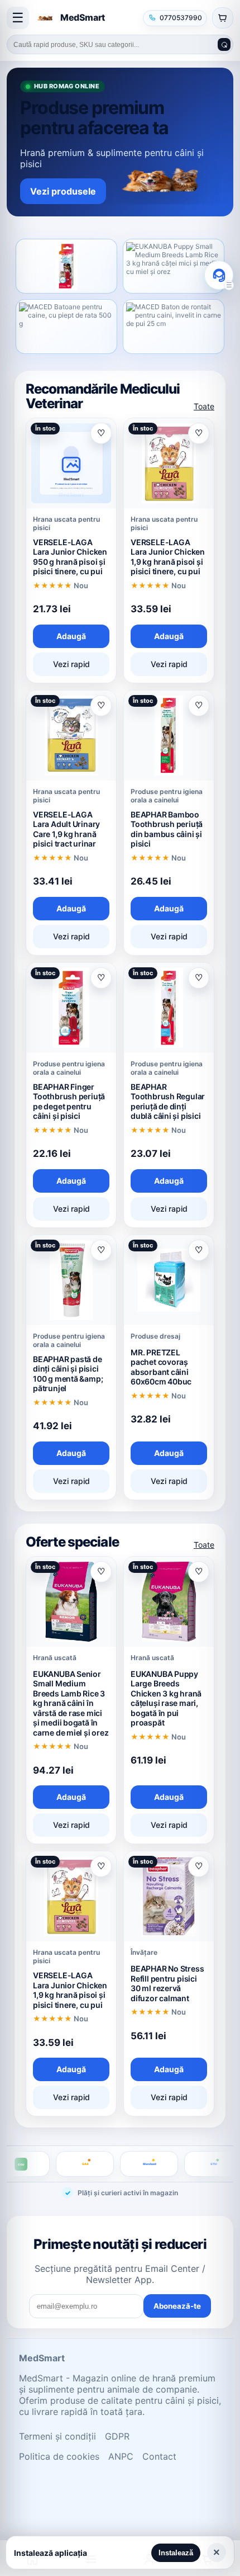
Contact (159, 2456)
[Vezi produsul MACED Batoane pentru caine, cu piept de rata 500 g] (66, 327)
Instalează (176, 2553)
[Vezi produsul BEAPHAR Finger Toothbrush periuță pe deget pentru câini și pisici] (66, 266)
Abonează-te (177, 2306)
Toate (204, 406)
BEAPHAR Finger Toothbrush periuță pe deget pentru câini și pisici (69, 1102)
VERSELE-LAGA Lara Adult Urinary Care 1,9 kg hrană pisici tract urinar (66, 829)
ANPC (121, 2456)
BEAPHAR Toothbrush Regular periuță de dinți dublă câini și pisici (168, 1102)
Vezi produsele (63, 191)
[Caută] (224, 44)
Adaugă (71, 636)
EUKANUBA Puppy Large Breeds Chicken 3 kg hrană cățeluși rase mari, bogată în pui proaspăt (166, 1698)
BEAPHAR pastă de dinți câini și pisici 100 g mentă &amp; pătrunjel (68, 1374)
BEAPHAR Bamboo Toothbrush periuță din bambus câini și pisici (167, 829)
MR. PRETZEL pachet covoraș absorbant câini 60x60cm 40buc (161, 1367)
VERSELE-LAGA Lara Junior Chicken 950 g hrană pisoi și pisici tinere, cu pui (70, 557)
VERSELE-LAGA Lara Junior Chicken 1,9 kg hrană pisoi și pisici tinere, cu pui (168, 557)
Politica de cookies (59, 2456)
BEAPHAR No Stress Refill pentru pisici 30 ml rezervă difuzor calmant (167, 1983)
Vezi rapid (71, 664)
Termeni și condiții (57, 2436)
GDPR (117, 2436)
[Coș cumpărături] (223, 18)
